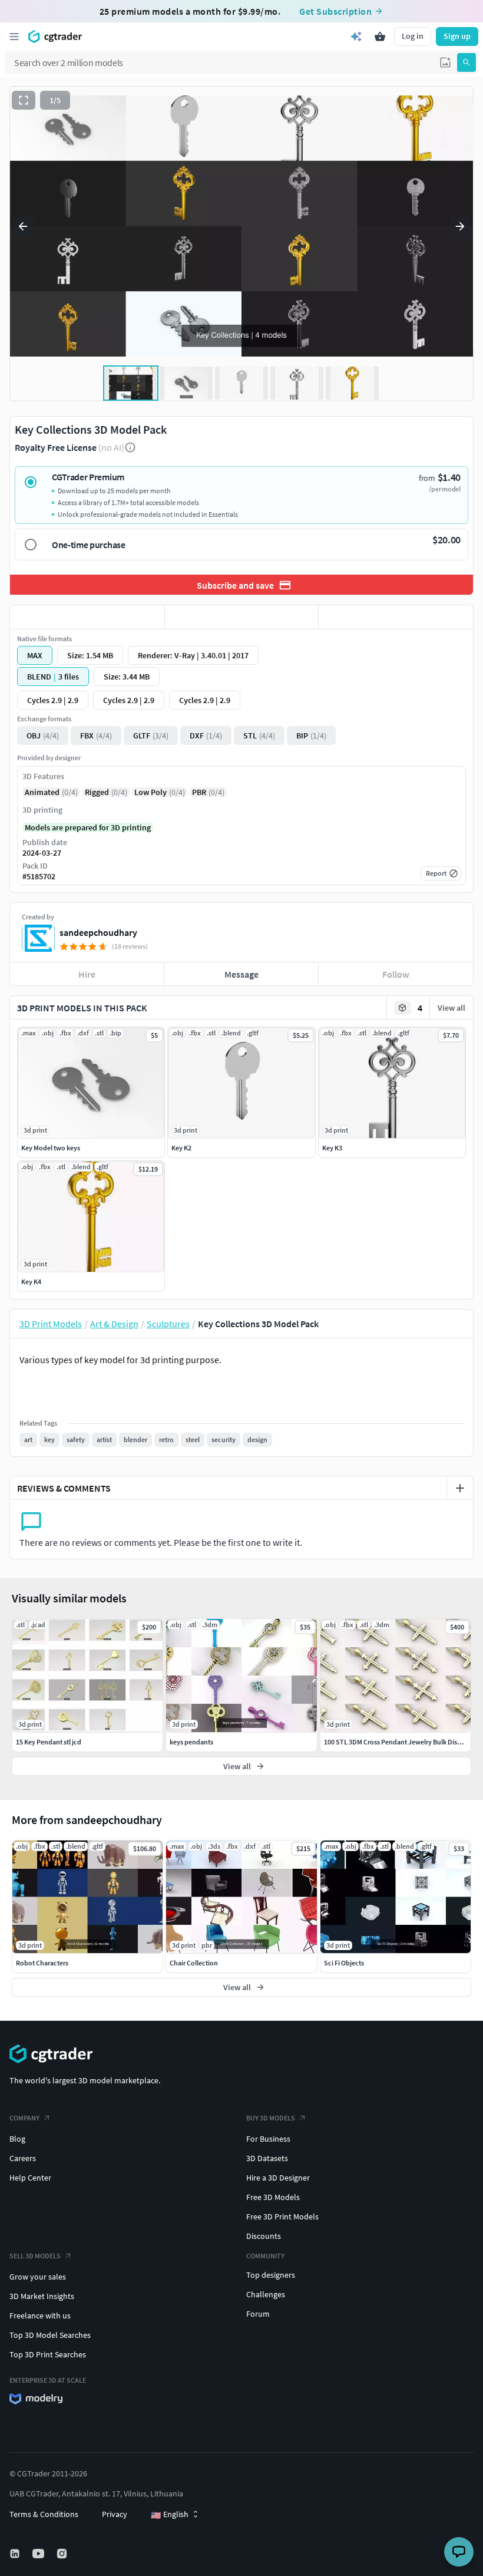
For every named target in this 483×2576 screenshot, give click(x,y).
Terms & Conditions (44, 2514)
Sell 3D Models (35, 2256)
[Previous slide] (23, 226)
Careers (23, 2158)
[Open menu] (14, 37)
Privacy (115, 2514)
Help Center (30, 2178)
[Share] (396, 617)
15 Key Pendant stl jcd (49, 1742)
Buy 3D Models (271, 2118)
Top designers (271, 2275)
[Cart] (380, 37)
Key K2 (181, 1148)
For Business (268, 2139)
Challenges (266, 2294)
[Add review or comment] (460, 1488)
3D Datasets (267, 2158)
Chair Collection (194, 1963)
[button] (445, 62)
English (170, 2515)
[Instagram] (63, 2554)
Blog (17, 2139)
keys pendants (191, 1742)
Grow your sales (38, 2277)
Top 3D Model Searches (50, 2335)
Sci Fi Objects (344, 1963)
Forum (258, 2314)
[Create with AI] (356, 37)
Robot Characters (42, 1963)
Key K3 (332, 1148)
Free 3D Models (273, 2197)
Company (24, 2118)
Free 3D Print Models (282, 2217)
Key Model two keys (51, 1148)
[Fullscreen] (24, 100)
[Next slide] (460, 226)
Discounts (264, 2236)
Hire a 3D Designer (278, 2178)
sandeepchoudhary (98, 932)
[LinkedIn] (16, 2554)
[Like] (87, 617)
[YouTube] (39, 2554)
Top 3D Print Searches (48, 2354)
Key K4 (31, 1282)
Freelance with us (40, 2316)
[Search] (467, 62)
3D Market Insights (42, 2296)
